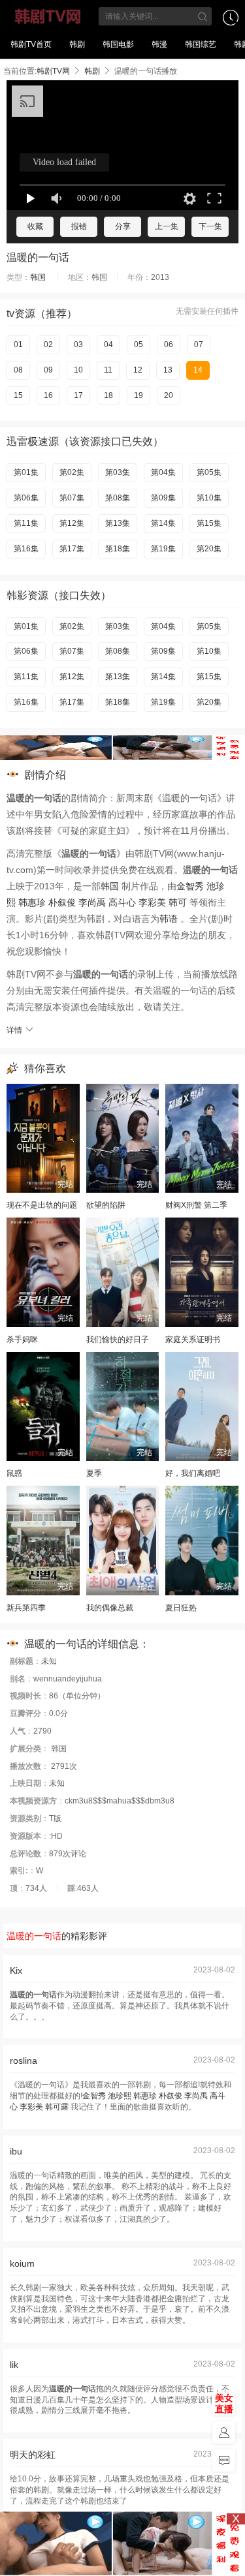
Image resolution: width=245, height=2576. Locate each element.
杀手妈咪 (22, 1340)
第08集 (118, 498)
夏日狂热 (181, 1608)
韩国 (38, 277)
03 (78, 345)
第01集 (26, 472)
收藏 (35, 226)
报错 (79, 226)
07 (199, 345)
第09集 (163, 498)
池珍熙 (120, 2096)
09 (48, 370)
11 (108, 370)
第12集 (72, 523)
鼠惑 (14, 1473)
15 (18, 395)
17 (78, 395)
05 (139, 345)
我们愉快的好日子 (118, 1340)
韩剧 (77, 44)
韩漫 (159, 44)
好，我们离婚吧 (193, 1473)
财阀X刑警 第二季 (196, 1205)
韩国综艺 (201, 44)
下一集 (210, 226)
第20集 (209, 549)
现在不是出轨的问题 (42, 1205)
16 (48, 395)
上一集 (167, 226)
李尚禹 (92, 902)
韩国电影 (118, 44)
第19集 (163, 549)
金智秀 (190, 886)
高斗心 (122, 902)
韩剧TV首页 (31, 44)
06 (169, 345)
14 (198, 370)
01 (18, 345)
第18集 (118, 549)
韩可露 (57, 2107)
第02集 (72, 472)
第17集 (72, 549)
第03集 (118, 472)
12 (138, 370)
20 (169, 395)
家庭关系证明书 (193, 1340)
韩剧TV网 (48, 16)
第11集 (26, 523)
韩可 (178, 902)
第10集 (209, 498)
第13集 (118, 523)
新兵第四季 (26, 1608)
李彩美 (152, 902)
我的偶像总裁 (110, 1608)
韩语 (169, 919)
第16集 (26, 549)
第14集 (163, 523)
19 (139, 395)
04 (108, 345)
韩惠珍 (32, 902)
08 (18, 370)
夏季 (94, 1473)
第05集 (209, 472)
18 (108, 395)
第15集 (209, 523)
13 (168, 370)
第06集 (26, 498)
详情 (15, 1030)
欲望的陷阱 (106, 1205)
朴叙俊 (62, 902)
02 (48, 345)
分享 (123, 226)
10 (78, 370)
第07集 (72, 498)
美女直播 (224, 2403)
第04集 (163, 472)
